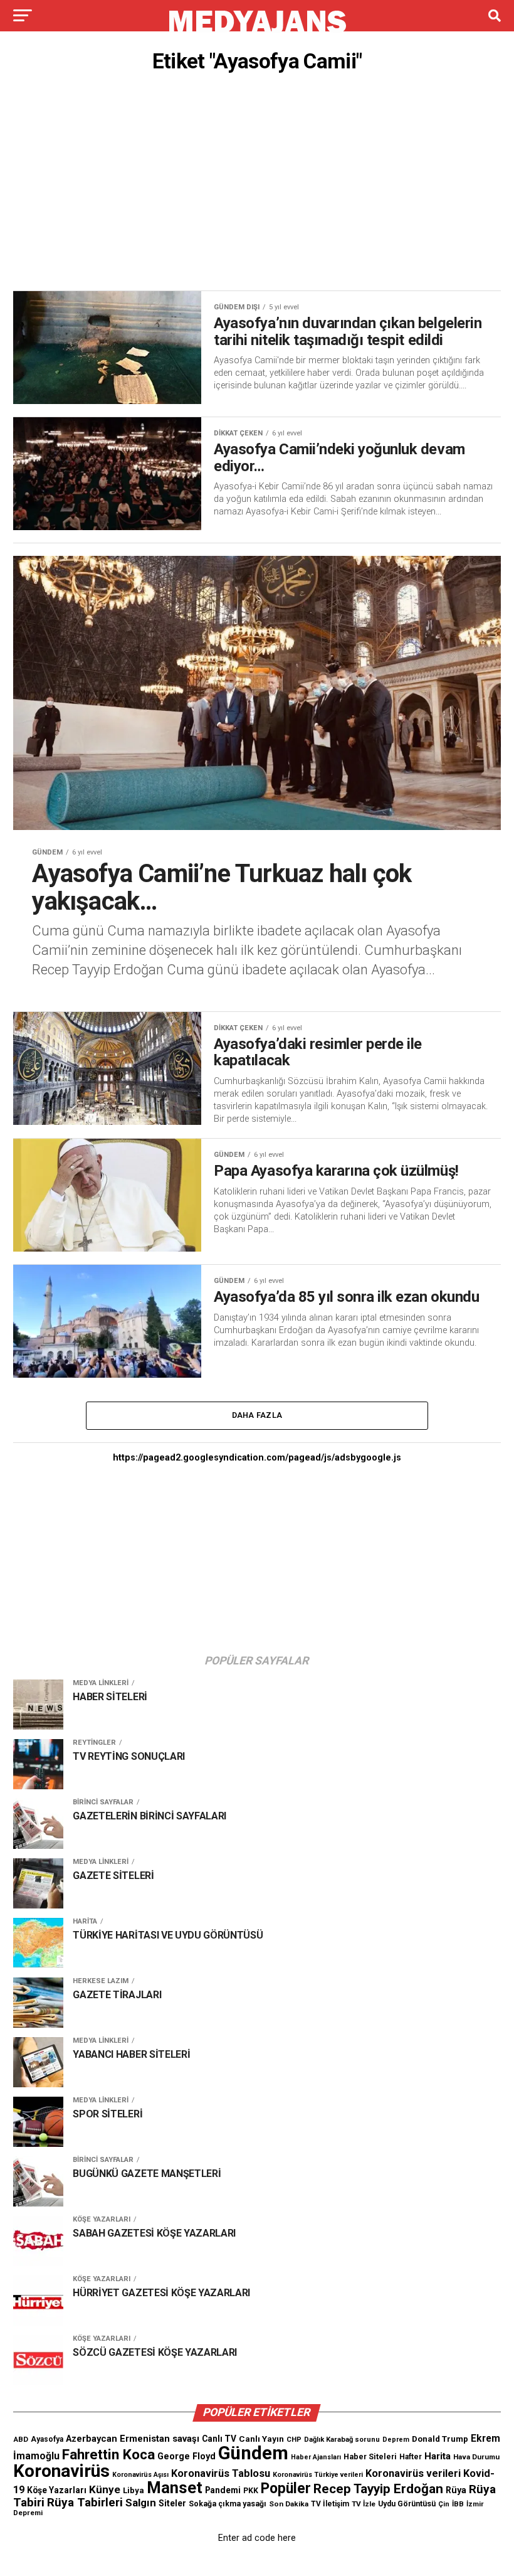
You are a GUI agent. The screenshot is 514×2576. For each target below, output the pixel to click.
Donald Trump (440, 2439)
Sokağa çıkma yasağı (228, 2504)
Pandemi (223, 2490)
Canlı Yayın (261, 2439)
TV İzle (364, 2504)
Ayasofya (47, 2439)
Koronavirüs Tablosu (221, 2473)
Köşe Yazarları (57, 2490)
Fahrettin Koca (108, 2455)
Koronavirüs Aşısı (140, 2475)
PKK (251, 2491)
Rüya (456, 2490)
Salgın (141, 2503)
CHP (294, 2439)
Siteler (172, 2503)
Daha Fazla (257, 1415)
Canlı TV (219, 2439)
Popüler (286, 2488)
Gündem (253, 2453)
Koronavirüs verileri (413, 2473)
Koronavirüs (61, 2471)
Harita (438, 2456)
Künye (105, 2489)
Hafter (411, 2457)
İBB (458, 2504)
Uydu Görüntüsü (407, 2504)
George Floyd (186, 2456)
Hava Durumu (476, 2457)
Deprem (396, 2440)
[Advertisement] (257, 185)
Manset (175, 2488)
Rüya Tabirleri (85, 2502)
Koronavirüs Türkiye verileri (318, 2475)
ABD (21, 2439)
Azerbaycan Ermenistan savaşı (133, 2439)
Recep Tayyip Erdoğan (378, 2489)
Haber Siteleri (370, 2456)
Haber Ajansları (316, 2457)
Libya (134, 2490)
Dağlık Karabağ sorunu (342, 2440)
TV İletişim (330, 2504)
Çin (444, 2504)
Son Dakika (289, 2504)
